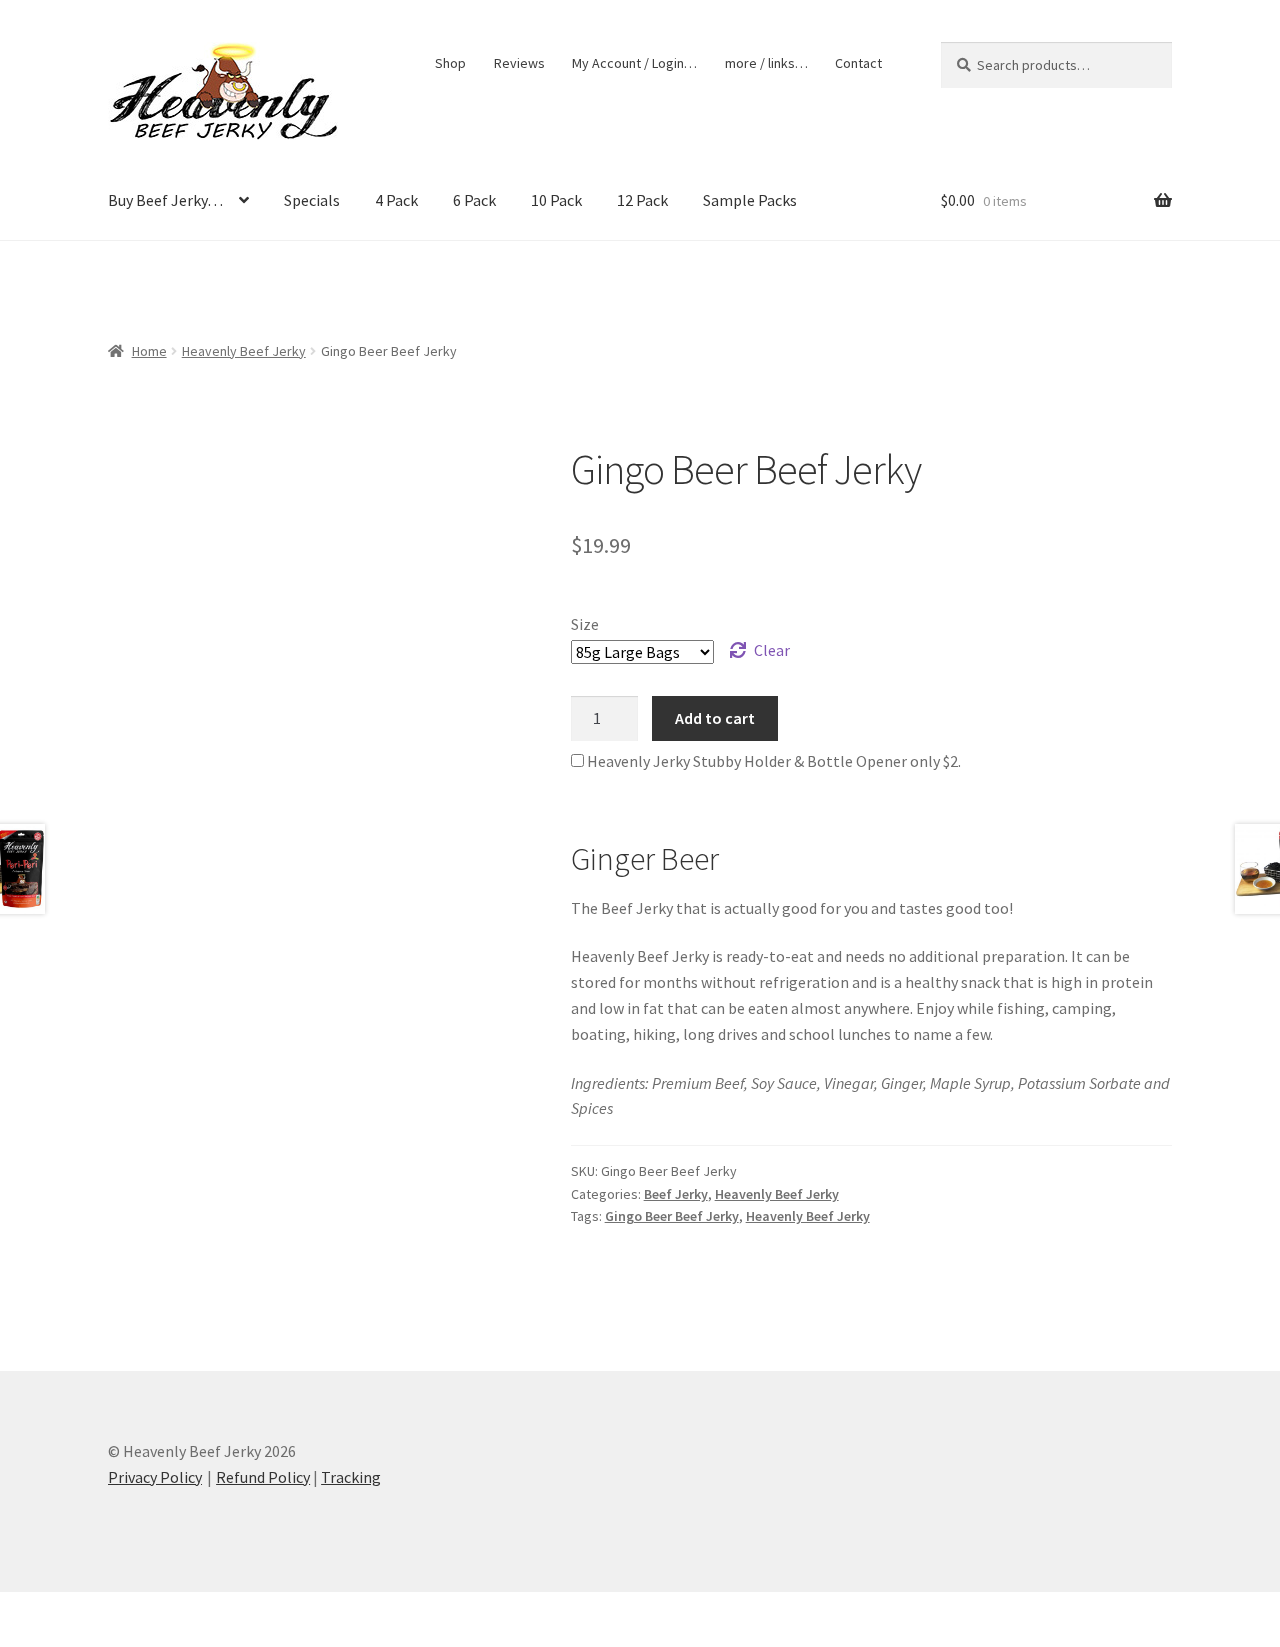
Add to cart (715, 718)
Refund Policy (263, 1477)
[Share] (119, 1610)
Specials (312, 200)
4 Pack (396, 200)
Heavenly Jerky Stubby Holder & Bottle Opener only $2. (772, 761)
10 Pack (556, 200)
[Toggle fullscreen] (70, 1610)
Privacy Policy (155, 1477)
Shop (450, 63)
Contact (858, 63)
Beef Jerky (676, 1194)
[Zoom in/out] (22, 1610)
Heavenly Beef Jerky (244, 351)
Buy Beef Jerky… (165, 200)
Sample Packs (750, 200)
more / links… (766, 63)
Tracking (351, 1477)
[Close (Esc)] (167, 1610)
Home (149, 351)
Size (585, 624)
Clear (772, 650)
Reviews (519, 63)
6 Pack (474, 200)
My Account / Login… (634, 63)
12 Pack (642, 200)
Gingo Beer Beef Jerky (672, 1216)
